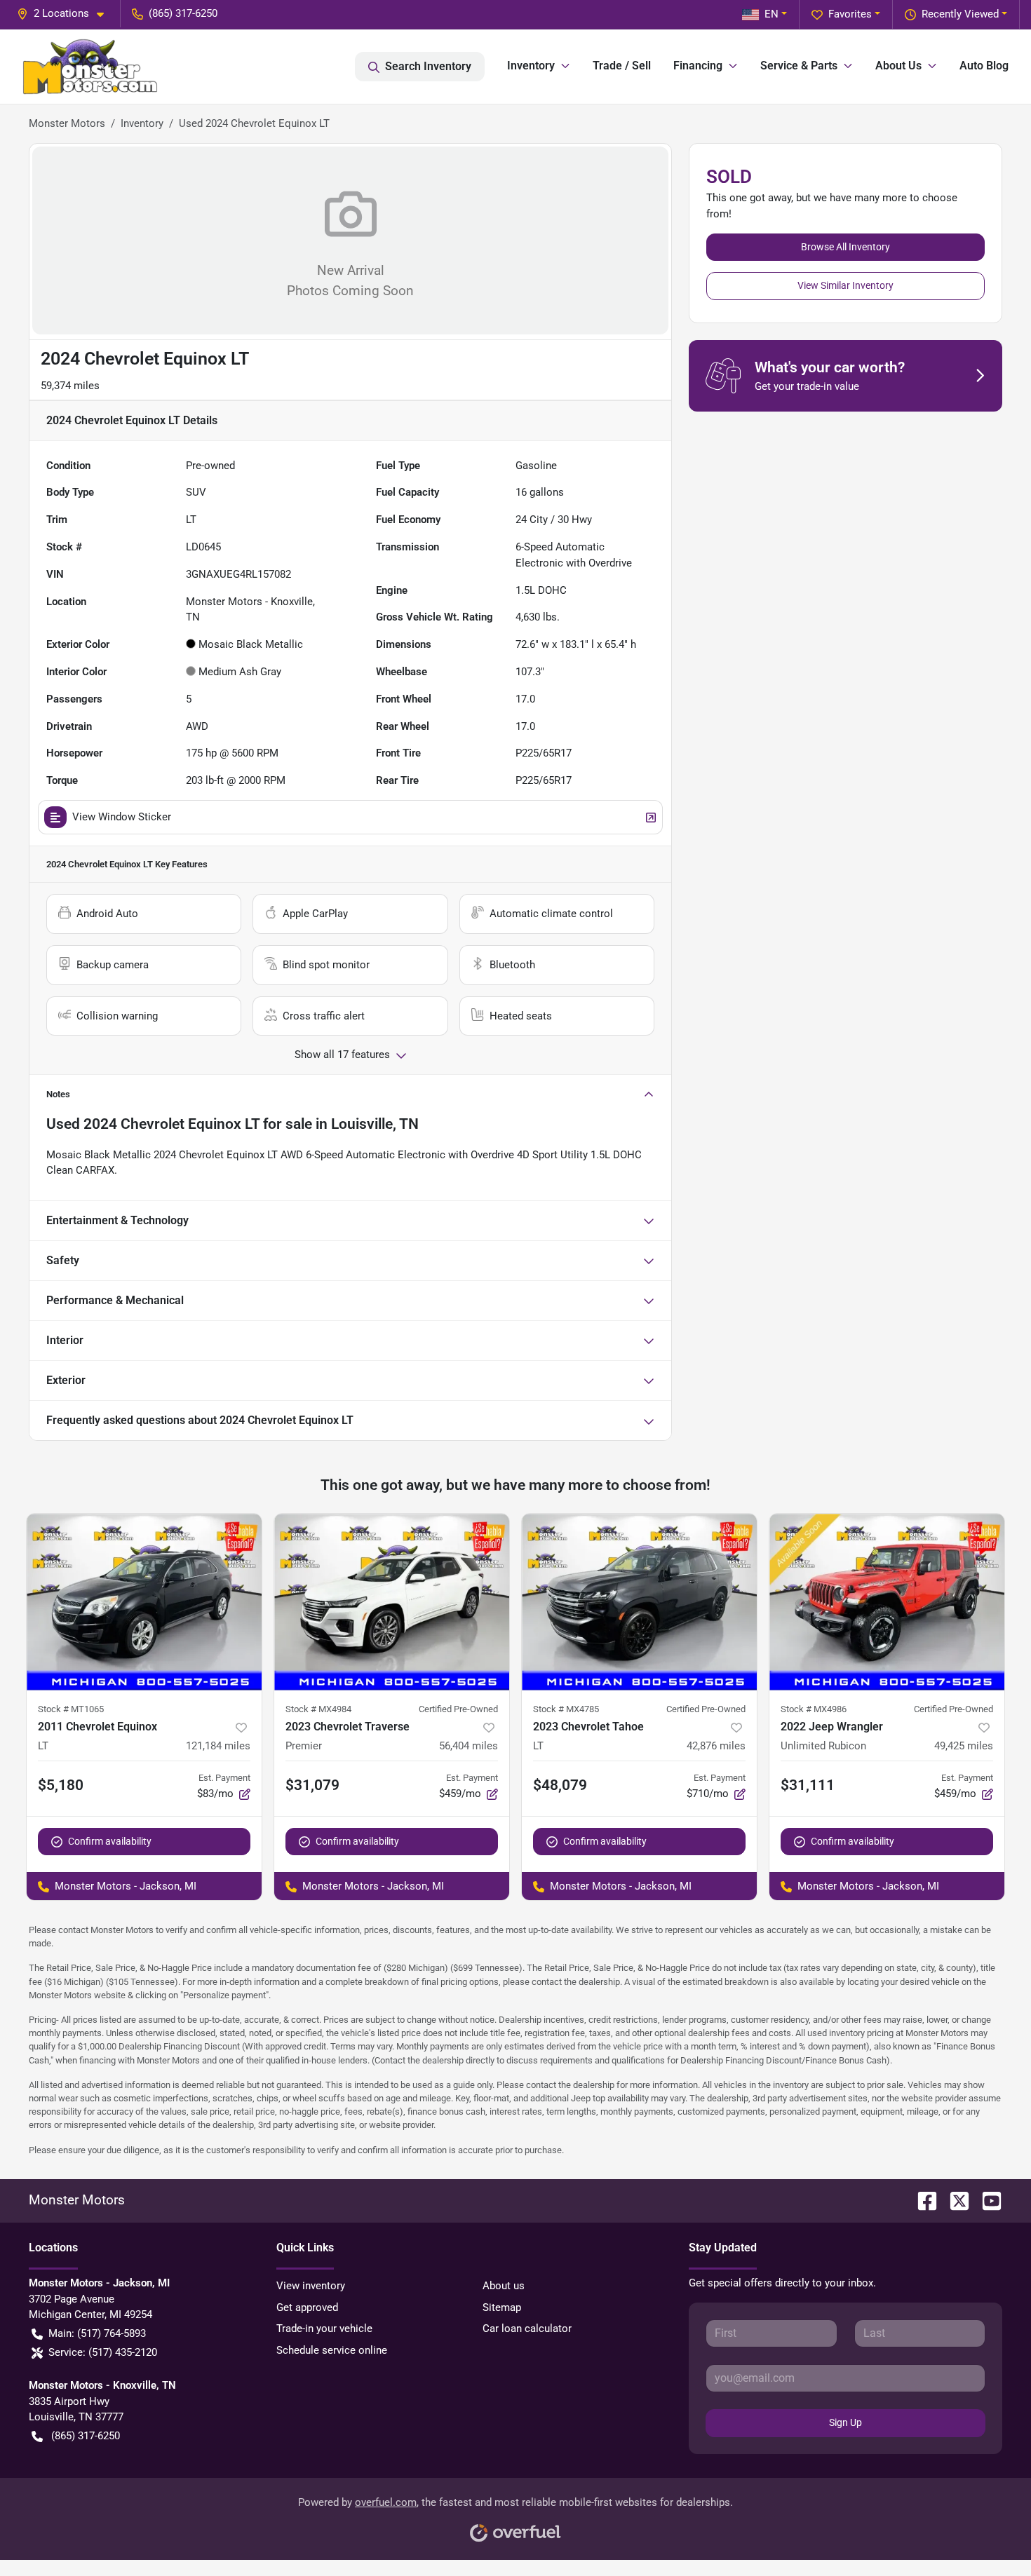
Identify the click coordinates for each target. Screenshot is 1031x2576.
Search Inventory (428, 66)
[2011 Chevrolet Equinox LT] (144, 1602)
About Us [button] (898, 66)
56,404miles (469, 1746)
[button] (66, 14)
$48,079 (560, 1785)
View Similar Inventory (845, 285)
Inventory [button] (531, 66)
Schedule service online (332, 2350)
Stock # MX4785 (566, 1709)
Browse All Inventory (845, 247)
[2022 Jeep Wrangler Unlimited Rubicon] (887, 1602)
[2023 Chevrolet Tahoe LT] (639, 1602)
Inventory (142, 123)
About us (504, 2286)
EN (771, 14)
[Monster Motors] (90, 67)
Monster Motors (67, 123)
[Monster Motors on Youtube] (986, 2200)
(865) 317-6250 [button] (183, 13)
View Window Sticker (122, 817)
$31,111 (808, 1785)
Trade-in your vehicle (324, 2328)
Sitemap (502, 2307)
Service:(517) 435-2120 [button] (103, 2352)
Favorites (850, 14)
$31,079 (312, 1785)
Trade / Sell (622, 66)
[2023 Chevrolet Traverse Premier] (392, 1602)
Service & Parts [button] (799, 66)
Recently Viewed (960, 14)
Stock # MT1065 (71, 1709)
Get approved (307, 2307)
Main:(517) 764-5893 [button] (97, 2333)
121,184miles (218, 1746)
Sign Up (845, 2422)
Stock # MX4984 (318, 1709)
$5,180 (61, 1785)
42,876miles (716, 1746)
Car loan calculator (527, 2328)
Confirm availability (110, 1841)
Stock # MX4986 (814, 1709)
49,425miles (964, 1746)
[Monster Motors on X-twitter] (954, 2200)
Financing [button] (698, 66)
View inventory (311, 2286)
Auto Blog (984, 66)
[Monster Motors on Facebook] (922, 2200)
